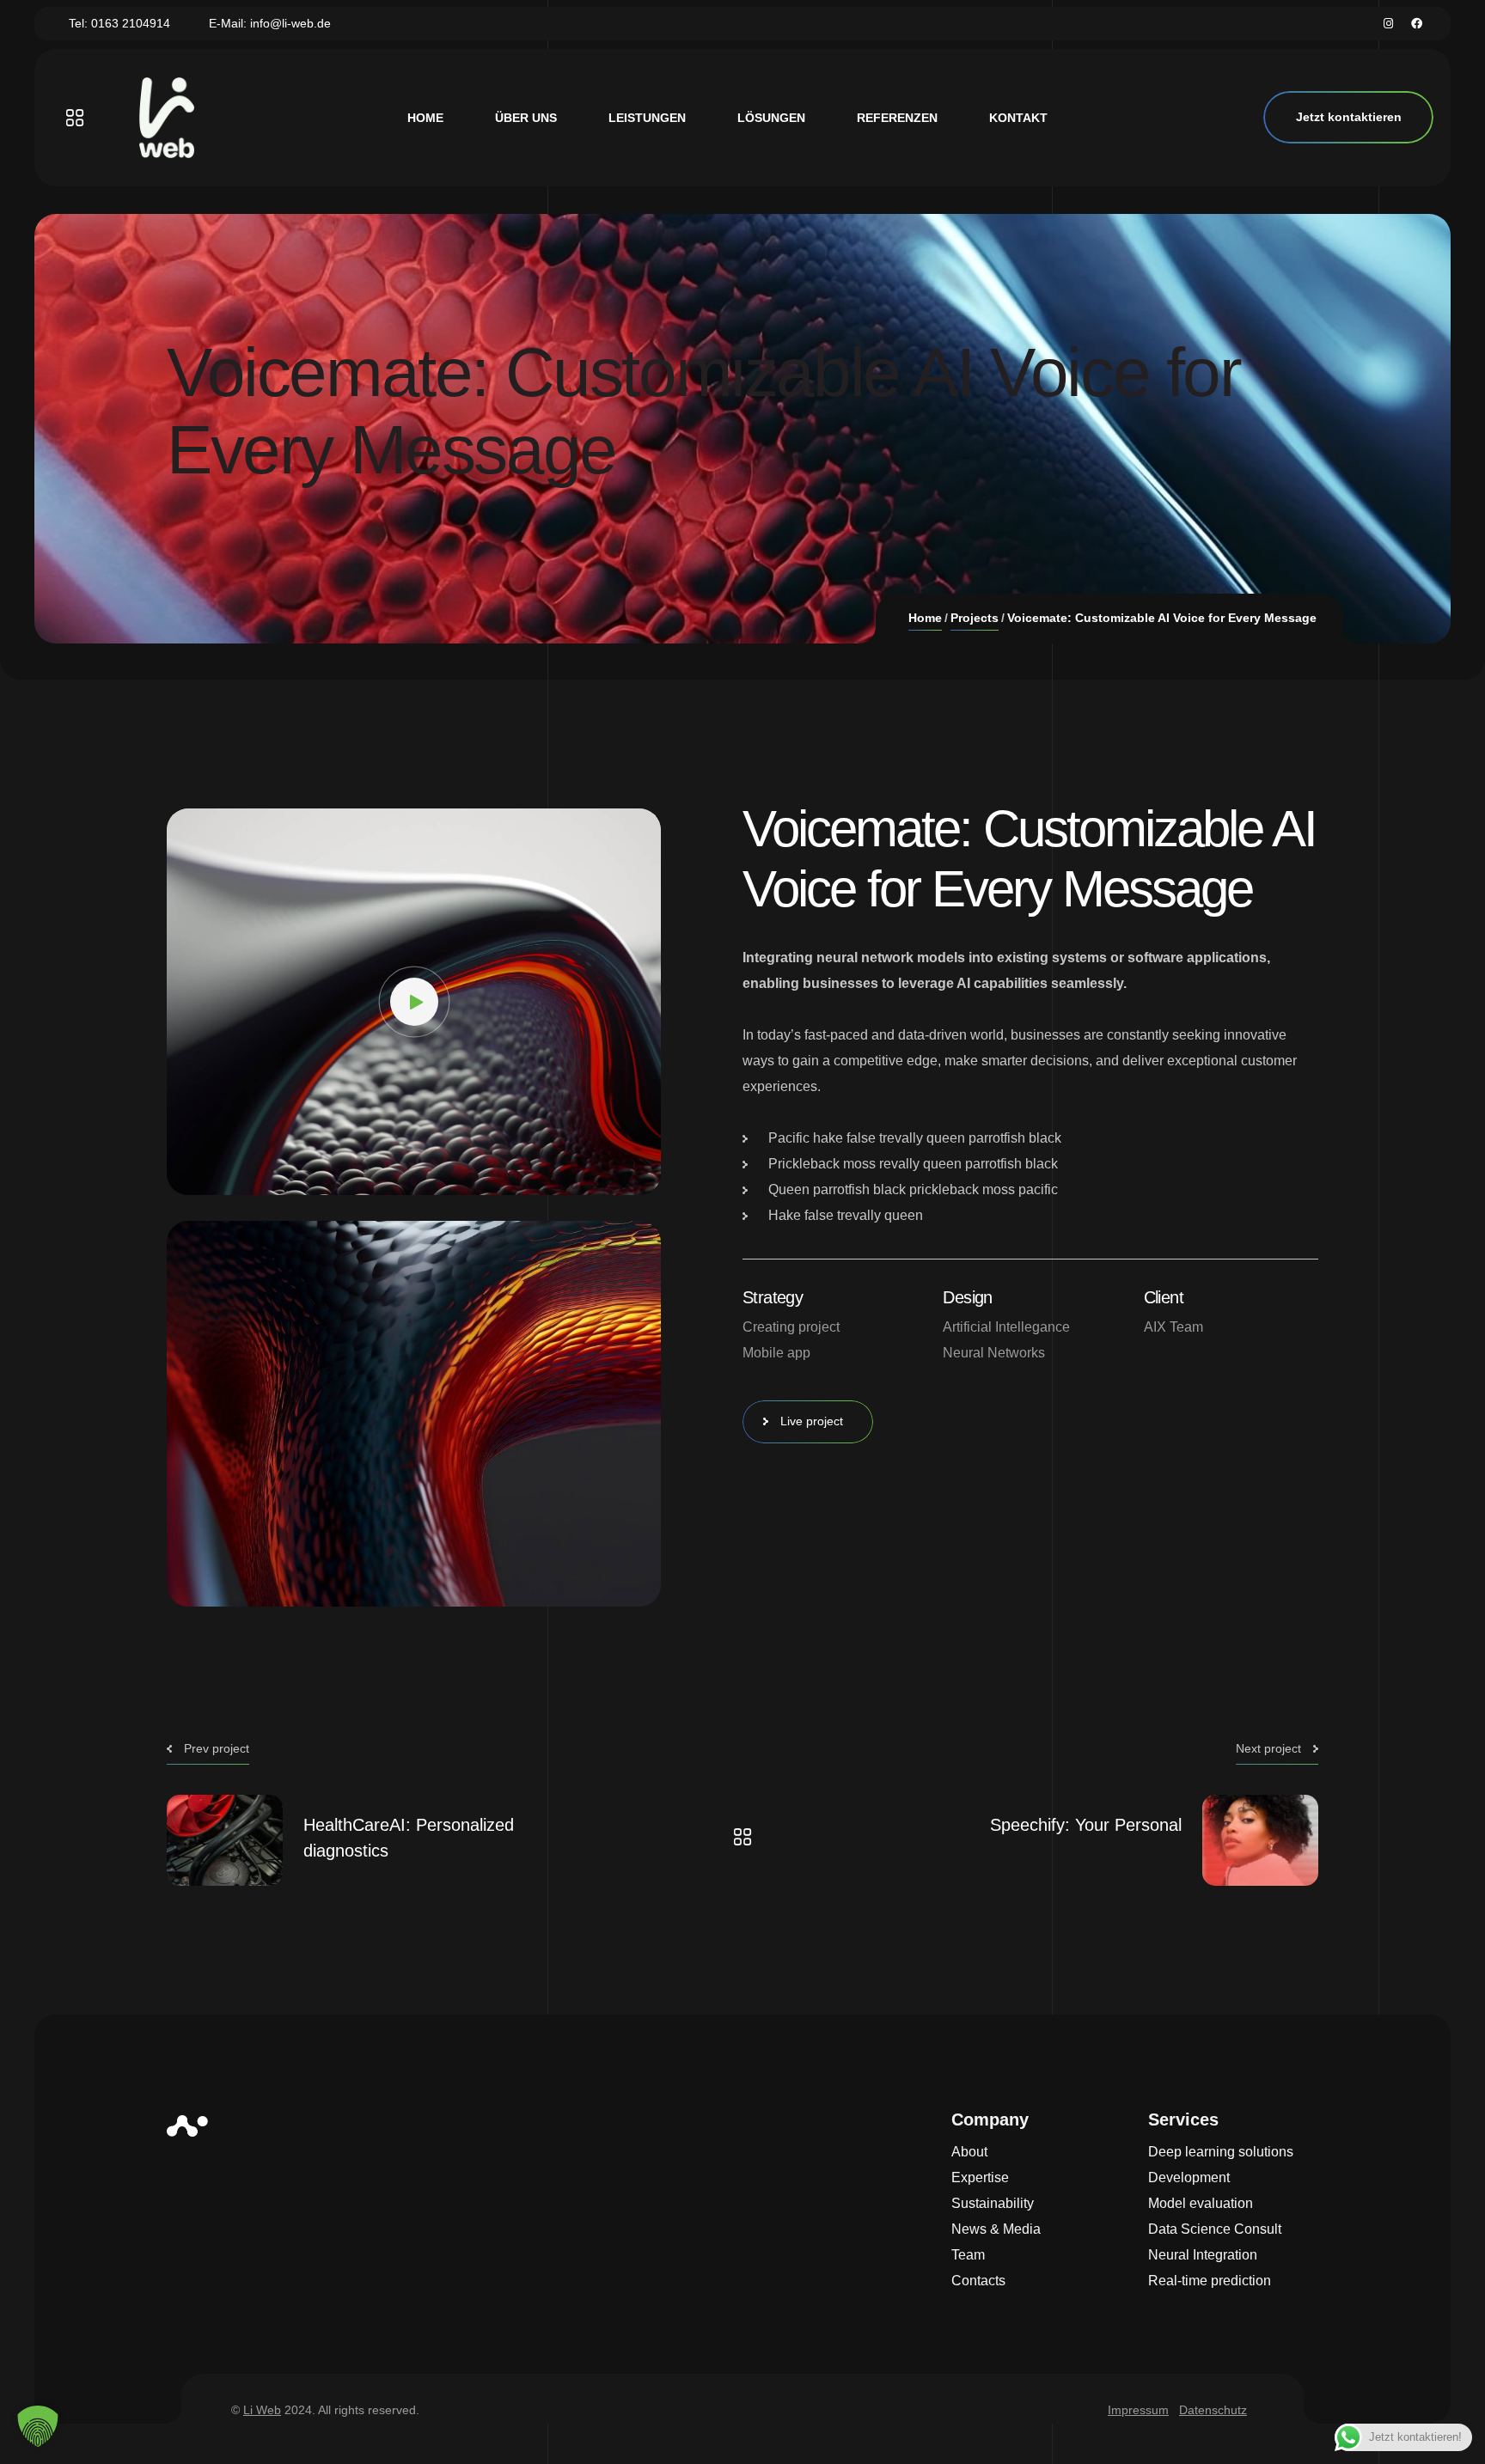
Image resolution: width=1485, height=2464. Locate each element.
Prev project (217, 1748)
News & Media (996, 2229)
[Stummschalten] (609, 1174)
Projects (975, 618)
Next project (1268, 1748)
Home (925, 618)
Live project (812, 1421)
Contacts (978, 2281)
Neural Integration (1203, 2255)
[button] (414, 1002)
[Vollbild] (635, 1174)
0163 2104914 (131, 23)
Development (1189, 2177)
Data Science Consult (1215, 2229)
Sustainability (993, 2203)
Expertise (980, 2177)
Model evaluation (1201, 2203)
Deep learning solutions (1221, 2152)
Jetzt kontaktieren (1349, 117)
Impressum (1138, 2410)
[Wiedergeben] (192, 1174)
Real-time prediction (1210, 2281)
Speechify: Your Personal (1086, 1825)
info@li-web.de (290, 23)
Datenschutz (1213, 2410)
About (969, 2152)
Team (968, 2255)
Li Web (262, 2410)
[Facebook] (1417, 24)
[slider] (401, 1174)
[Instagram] (1388, 24)
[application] (414, 1002)
